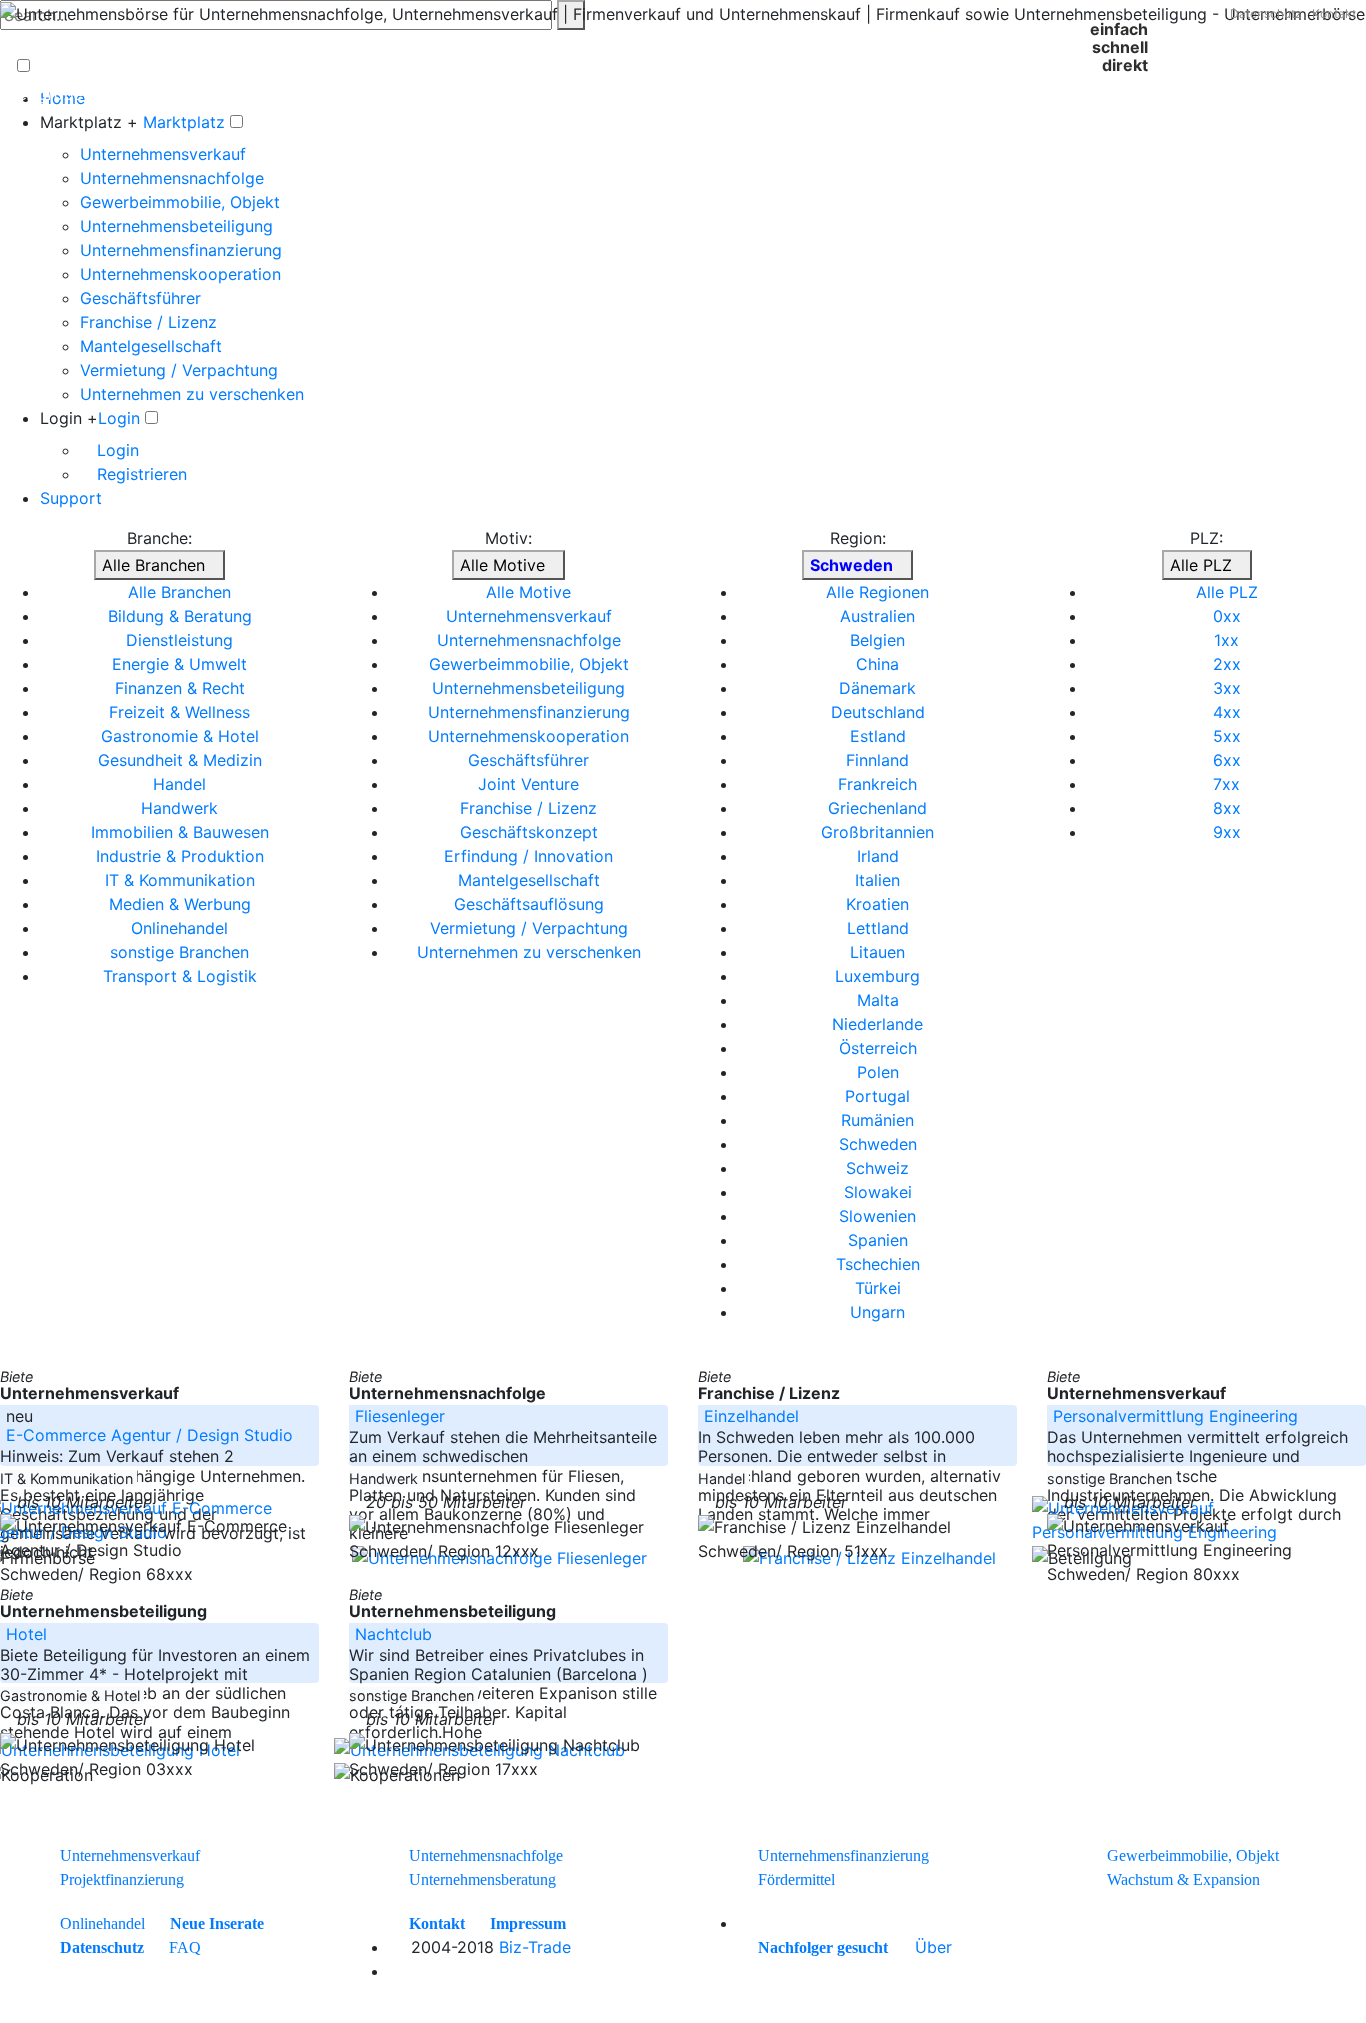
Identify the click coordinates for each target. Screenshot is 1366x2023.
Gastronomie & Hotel (180, 736)
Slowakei (878, 1192)
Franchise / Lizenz (148, 322)
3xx (1227, 688)
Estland (878, 736)
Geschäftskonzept (529, 832)
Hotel (26, 1634)
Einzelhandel (751, 1416)
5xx (1227, 736)
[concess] (899, 1947)
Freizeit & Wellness (179, 712)
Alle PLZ (1201, 565)
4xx (1227, 712)
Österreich (878, 1048)
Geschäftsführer (140, 298)
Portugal (877, 1096)
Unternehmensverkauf (163, 154)
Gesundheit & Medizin (180, 760)
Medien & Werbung (180, 904)
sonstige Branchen (179, 952)
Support (71, 498)
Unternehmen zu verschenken (192, 394)
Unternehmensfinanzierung (181, 250)
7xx (1226, 784)
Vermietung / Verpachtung (179, 370)
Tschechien (878, 1264)
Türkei (878, 1288)
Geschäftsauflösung (529, 904)
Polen (878, 1072)
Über (933, 1947)
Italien (877, 880)
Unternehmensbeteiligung (176, 226)
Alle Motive (502, 565)
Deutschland (878, 712)
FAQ (185, 1947)
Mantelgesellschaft (151, 346)
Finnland (877, 760)
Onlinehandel (179, 928)
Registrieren (139, 474)
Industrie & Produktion (180, 856)
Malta (878, 1000)
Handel (179, 784)
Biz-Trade (535, 1947)
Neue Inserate (217, 1923)
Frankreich (877, 784)
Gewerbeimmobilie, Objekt (180, 202)
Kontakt (1334, 13)
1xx (1226, 640)
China (877, 664)
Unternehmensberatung (482, 1879)
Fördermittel (796, 1879)
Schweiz (877, 1168)
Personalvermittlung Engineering (1175, 1416)
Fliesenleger (400, 1416)
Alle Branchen (153, 565)
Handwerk (179, 808)
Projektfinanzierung (122, 1879)
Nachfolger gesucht (823, 1947)
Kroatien (877, 904)
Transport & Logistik (180, 976)
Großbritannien (877, 832)
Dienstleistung (179, 640)
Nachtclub (393, 1634)
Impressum (528, 1923)
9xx (1227, 832)
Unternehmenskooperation (180, 274)
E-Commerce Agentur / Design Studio (149, 1435)
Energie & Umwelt (179, 664)
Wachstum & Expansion (1183, 1879)
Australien (877, 616)
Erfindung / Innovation (528, 856)
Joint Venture (528, 784)
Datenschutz (1266, 13)
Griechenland (877, 808)
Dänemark (877, 688)
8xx (1227, 808)
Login (119, 418)
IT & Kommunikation (180, 880)
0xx (1227, 616)
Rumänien (877, 1120)
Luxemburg (877, 976)
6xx (1227, 760)
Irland (878, 856)
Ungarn (877, 1312)
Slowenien (877, 1216)
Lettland (878, 928)
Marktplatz (184, 122)
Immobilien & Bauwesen (180, 832)
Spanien (878, 1240)
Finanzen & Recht (180, 688)
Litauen (877, 952)
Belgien (877, 640)
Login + (69, 418)
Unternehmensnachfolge (172, 178)
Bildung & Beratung (180, 616)
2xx (1227, 664)
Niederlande (877, 1024)
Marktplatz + (89, 122)
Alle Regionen (877, 592)
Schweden (878, 1144)
